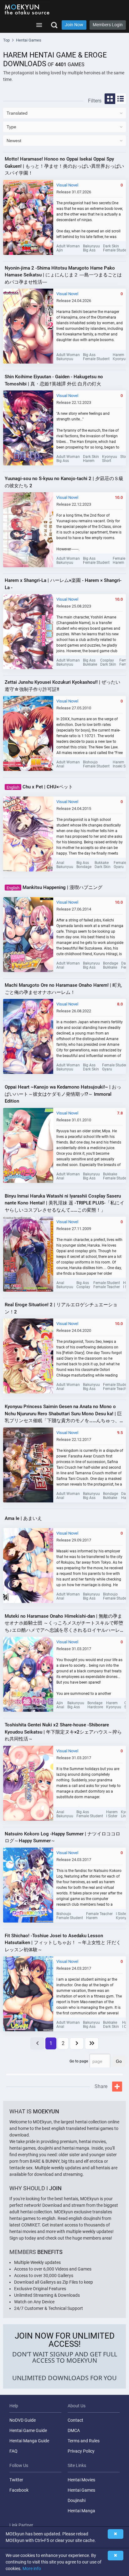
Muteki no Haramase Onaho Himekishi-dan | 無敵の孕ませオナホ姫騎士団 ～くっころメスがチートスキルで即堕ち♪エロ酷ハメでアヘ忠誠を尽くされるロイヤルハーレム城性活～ (64, 1624)
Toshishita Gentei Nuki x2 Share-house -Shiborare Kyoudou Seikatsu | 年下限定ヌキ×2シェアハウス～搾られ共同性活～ (63, 1732)
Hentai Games (81, 2490)
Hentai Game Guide (28, 2430)
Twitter (16, 2480)
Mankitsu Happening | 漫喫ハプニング (54, 887)
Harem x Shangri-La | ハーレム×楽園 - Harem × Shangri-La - (63, 584)
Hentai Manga (81, 2511)
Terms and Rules (84, 2441)
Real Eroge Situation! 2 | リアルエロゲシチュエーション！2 (61, 1308)
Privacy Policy (81, 2451)
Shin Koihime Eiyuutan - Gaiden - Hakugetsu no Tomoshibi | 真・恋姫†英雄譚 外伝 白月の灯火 (54, 380)
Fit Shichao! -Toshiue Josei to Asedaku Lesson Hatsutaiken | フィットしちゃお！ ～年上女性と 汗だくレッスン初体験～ (63, 1943)
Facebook (19, 2490)
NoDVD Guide (23, 2420)
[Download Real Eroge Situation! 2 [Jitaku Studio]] (28, 1356)
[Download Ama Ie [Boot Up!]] (28, 1566)
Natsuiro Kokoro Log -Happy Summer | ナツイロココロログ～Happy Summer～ (62, 1837)
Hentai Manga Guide (29, 2441)
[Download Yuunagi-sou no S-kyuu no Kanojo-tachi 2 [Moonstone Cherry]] (28, 530)
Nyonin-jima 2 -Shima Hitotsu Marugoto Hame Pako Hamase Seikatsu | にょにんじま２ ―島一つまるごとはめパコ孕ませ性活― (63, 275)
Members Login (108, 25)
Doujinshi (77, 2500)
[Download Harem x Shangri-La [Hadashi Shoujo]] (28, 632)
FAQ (13, 2451)
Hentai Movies (81, 2480)
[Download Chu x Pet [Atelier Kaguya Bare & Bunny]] (28, 834)
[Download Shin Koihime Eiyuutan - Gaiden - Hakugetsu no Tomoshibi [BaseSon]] (28, 428)
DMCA (74, 2430)
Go (119, 2061)
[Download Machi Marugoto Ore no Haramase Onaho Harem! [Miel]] (28, 1036)
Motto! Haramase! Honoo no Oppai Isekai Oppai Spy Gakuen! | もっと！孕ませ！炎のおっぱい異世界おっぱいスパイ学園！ (64, 166)
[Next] (77, 2043)
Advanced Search (54, 25)
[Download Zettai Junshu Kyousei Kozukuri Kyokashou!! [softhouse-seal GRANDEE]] (28, 733)
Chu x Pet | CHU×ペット (40, 787)
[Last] (92, 2043)
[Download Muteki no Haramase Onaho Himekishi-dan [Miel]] (28, 1674)
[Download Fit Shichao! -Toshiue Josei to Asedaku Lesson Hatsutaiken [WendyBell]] (28, 1994)
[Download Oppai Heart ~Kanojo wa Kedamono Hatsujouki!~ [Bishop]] (28, 1145)
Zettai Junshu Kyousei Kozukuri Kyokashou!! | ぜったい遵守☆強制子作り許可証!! (62, 686)
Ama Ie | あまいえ (23, 1518)
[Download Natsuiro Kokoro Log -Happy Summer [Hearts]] (28, 1885)
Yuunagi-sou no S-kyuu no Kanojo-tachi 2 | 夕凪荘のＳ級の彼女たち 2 (64, 482)
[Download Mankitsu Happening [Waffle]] (28, 935)
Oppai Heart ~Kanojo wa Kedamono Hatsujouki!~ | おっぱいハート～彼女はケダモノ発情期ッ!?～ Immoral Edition (63, 1094)
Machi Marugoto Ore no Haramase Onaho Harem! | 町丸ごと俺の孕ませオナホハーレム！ (63, 989)
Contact (75, 2420)
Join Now (74, 25)
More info (32, 2569)
